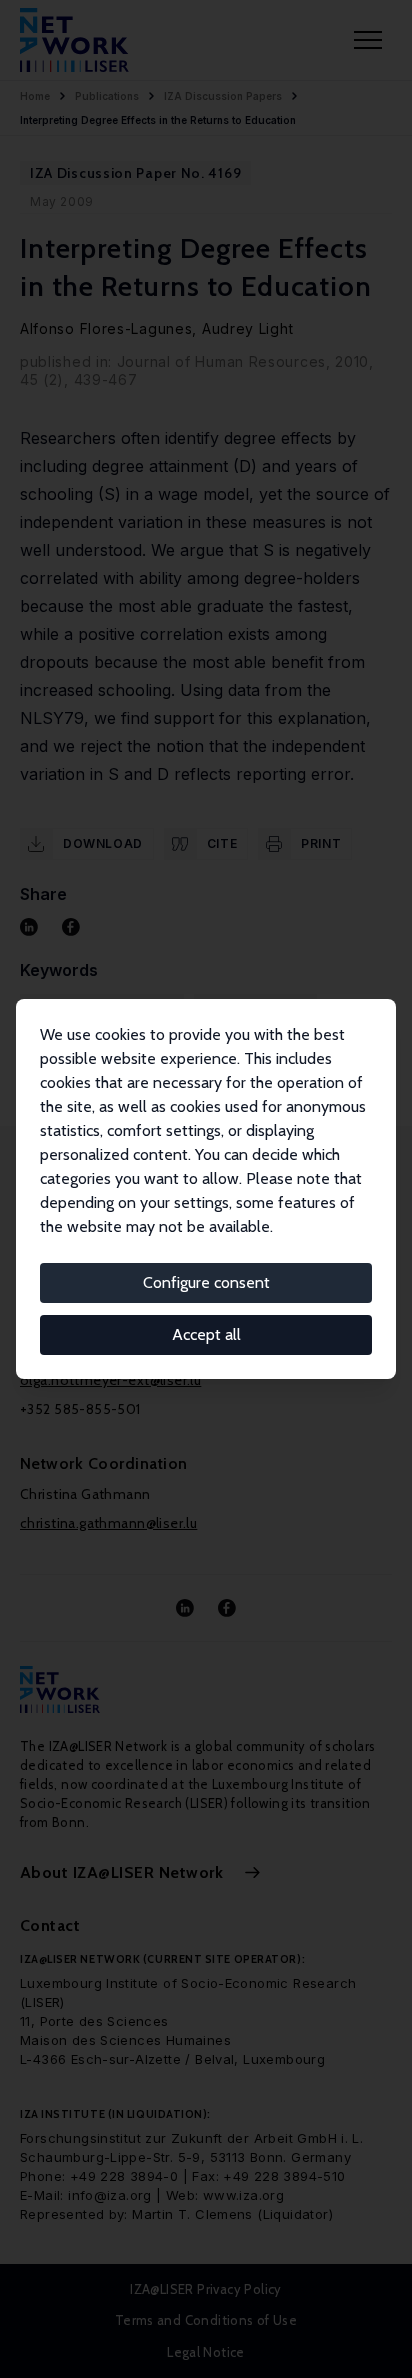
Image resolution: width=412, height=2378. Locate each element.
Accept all (206, 1334)
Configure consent (206, 1282)
